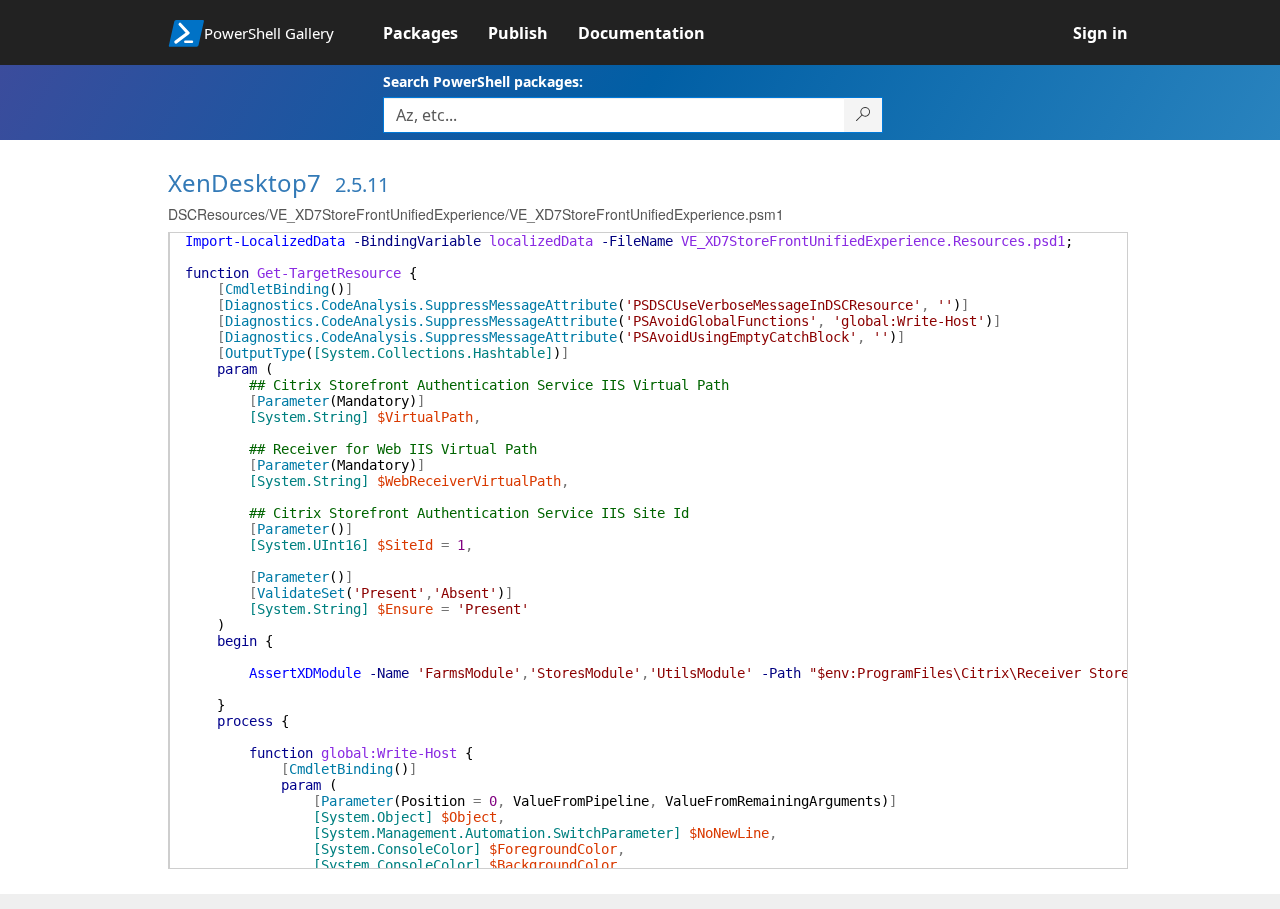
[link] (435, 33)
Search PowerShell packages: (483, 81)
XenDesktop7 (244, 182)
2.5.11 (362, 184)
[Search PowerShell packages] (863, 115)
